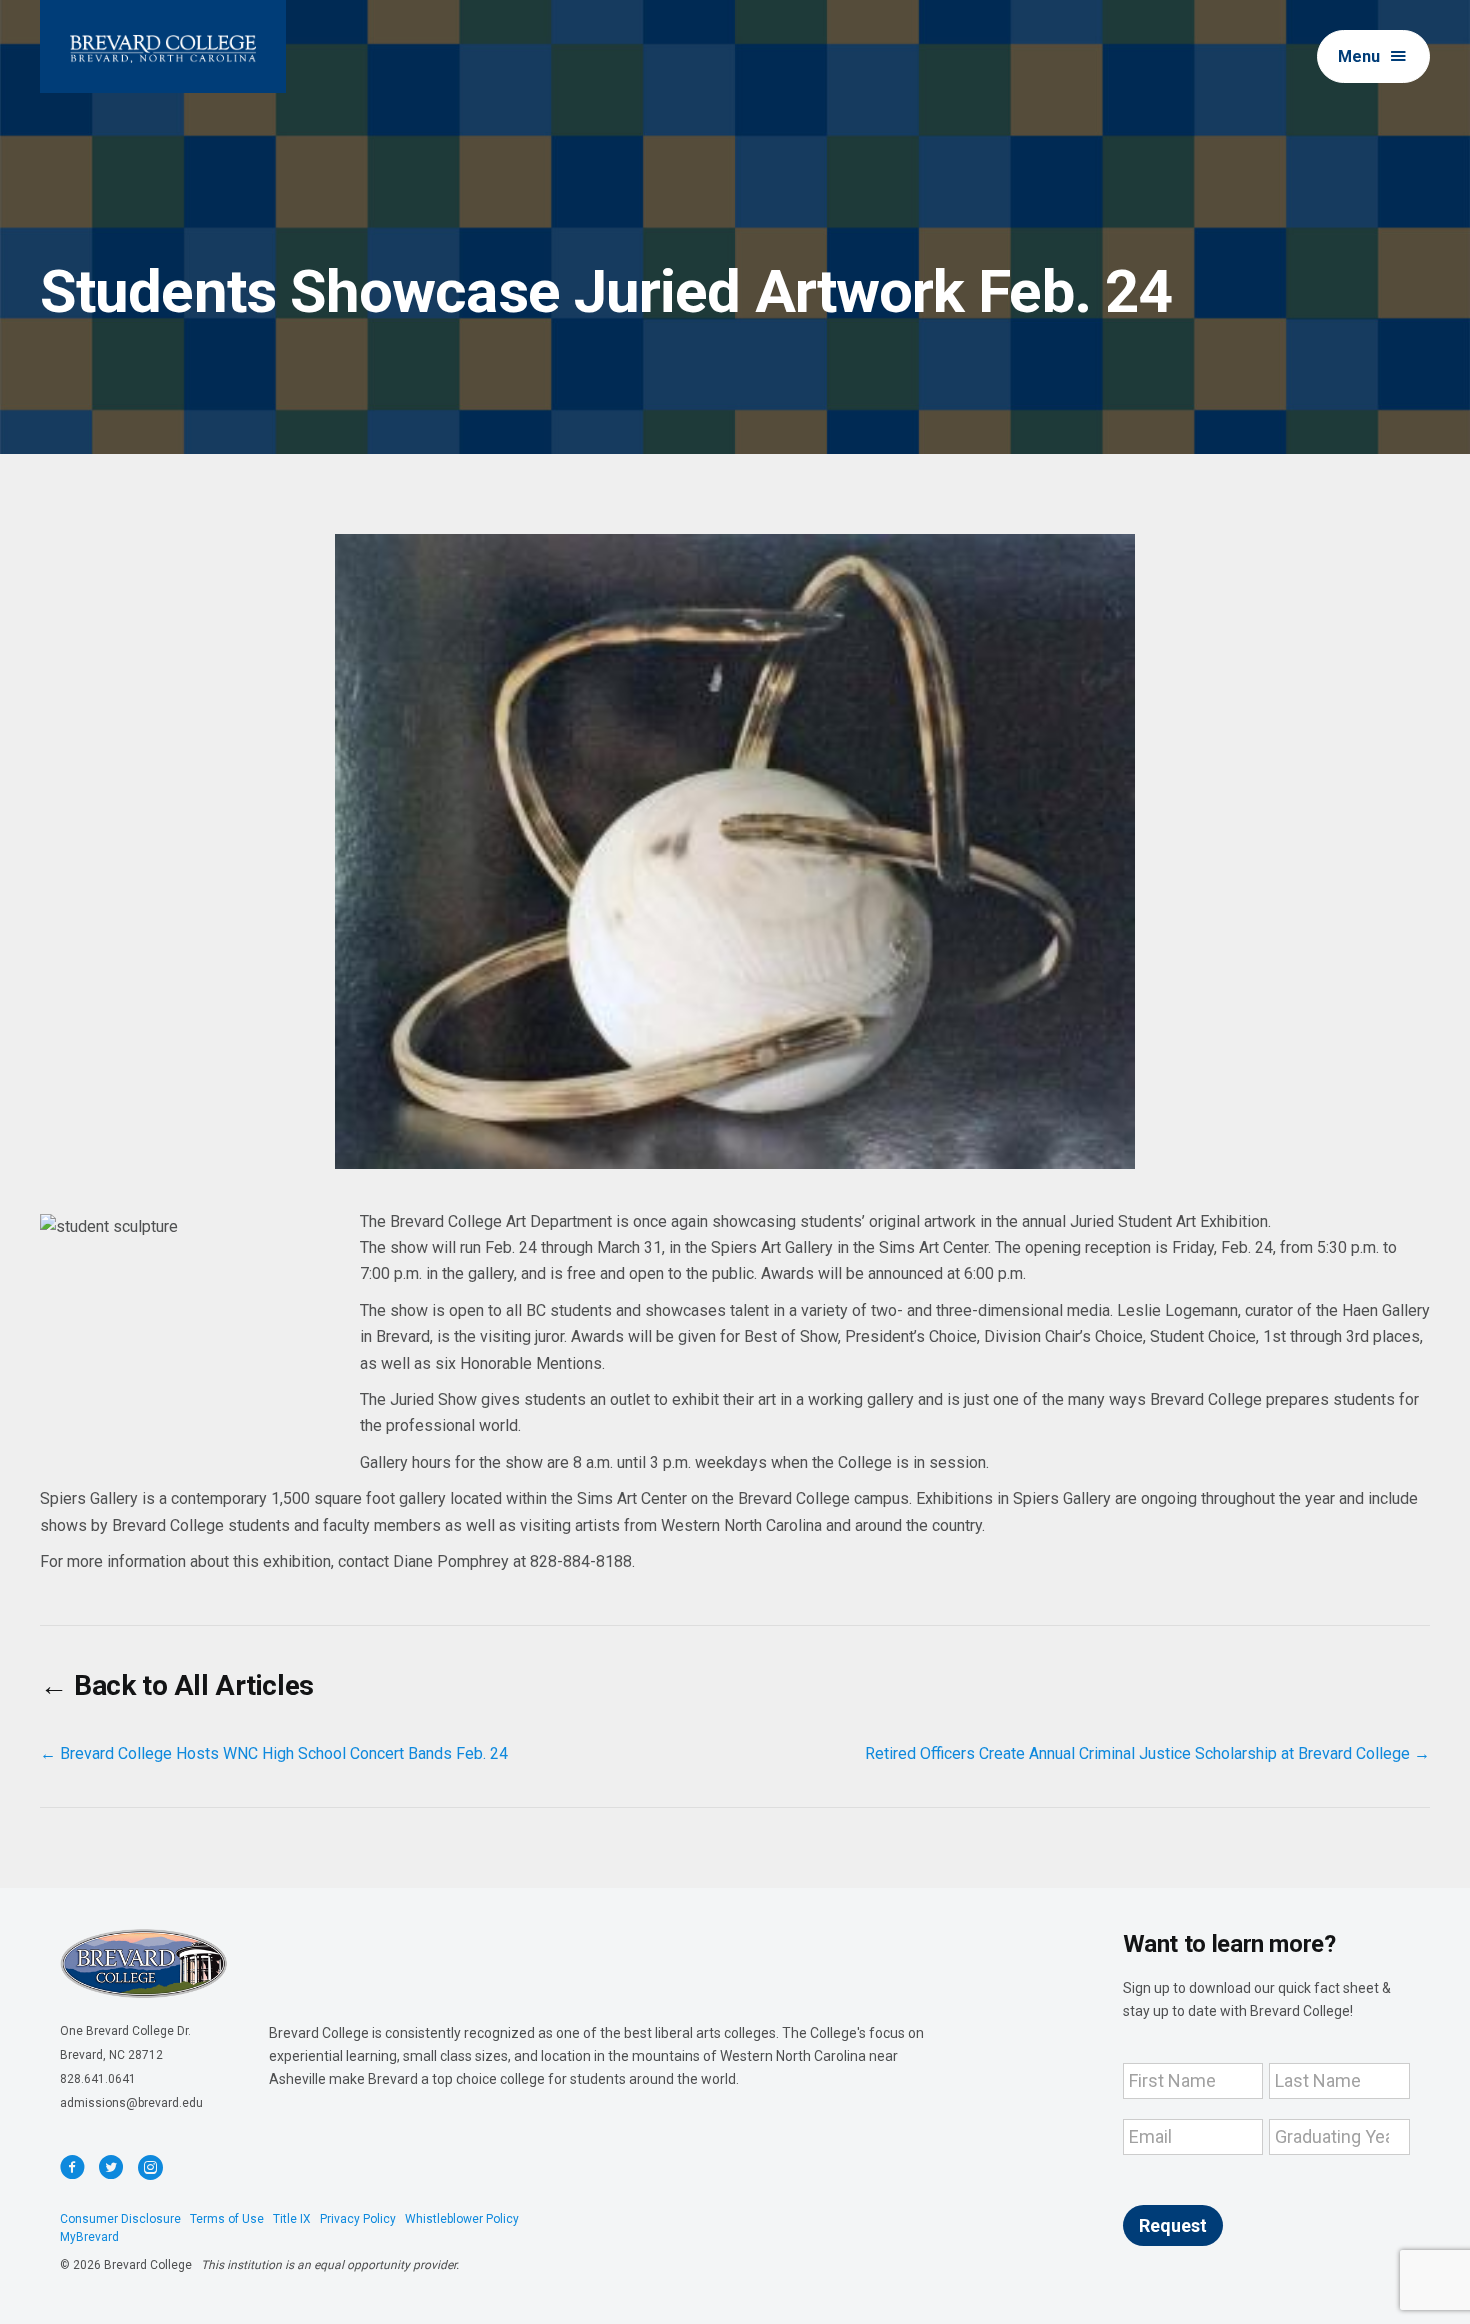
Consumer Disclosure (120, 2219)
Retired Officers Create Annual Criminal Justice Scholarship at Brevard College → (1147, 1753)
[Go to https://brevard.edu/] (163, 46)
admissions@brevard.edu (131, 2103)
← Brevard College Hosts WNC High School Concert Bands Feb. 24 (274, 1753)
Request (1173, 2225)
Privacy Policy (358, 2219)
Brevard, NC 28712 (111, 2055)
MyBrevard (89, 2237)
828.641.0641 (98, 2079)
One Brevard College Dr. (125, 2031)
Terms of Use (227, 2219)
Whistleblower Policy (462, 2219)
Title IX (292, 2219)
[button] (1373, 56)
